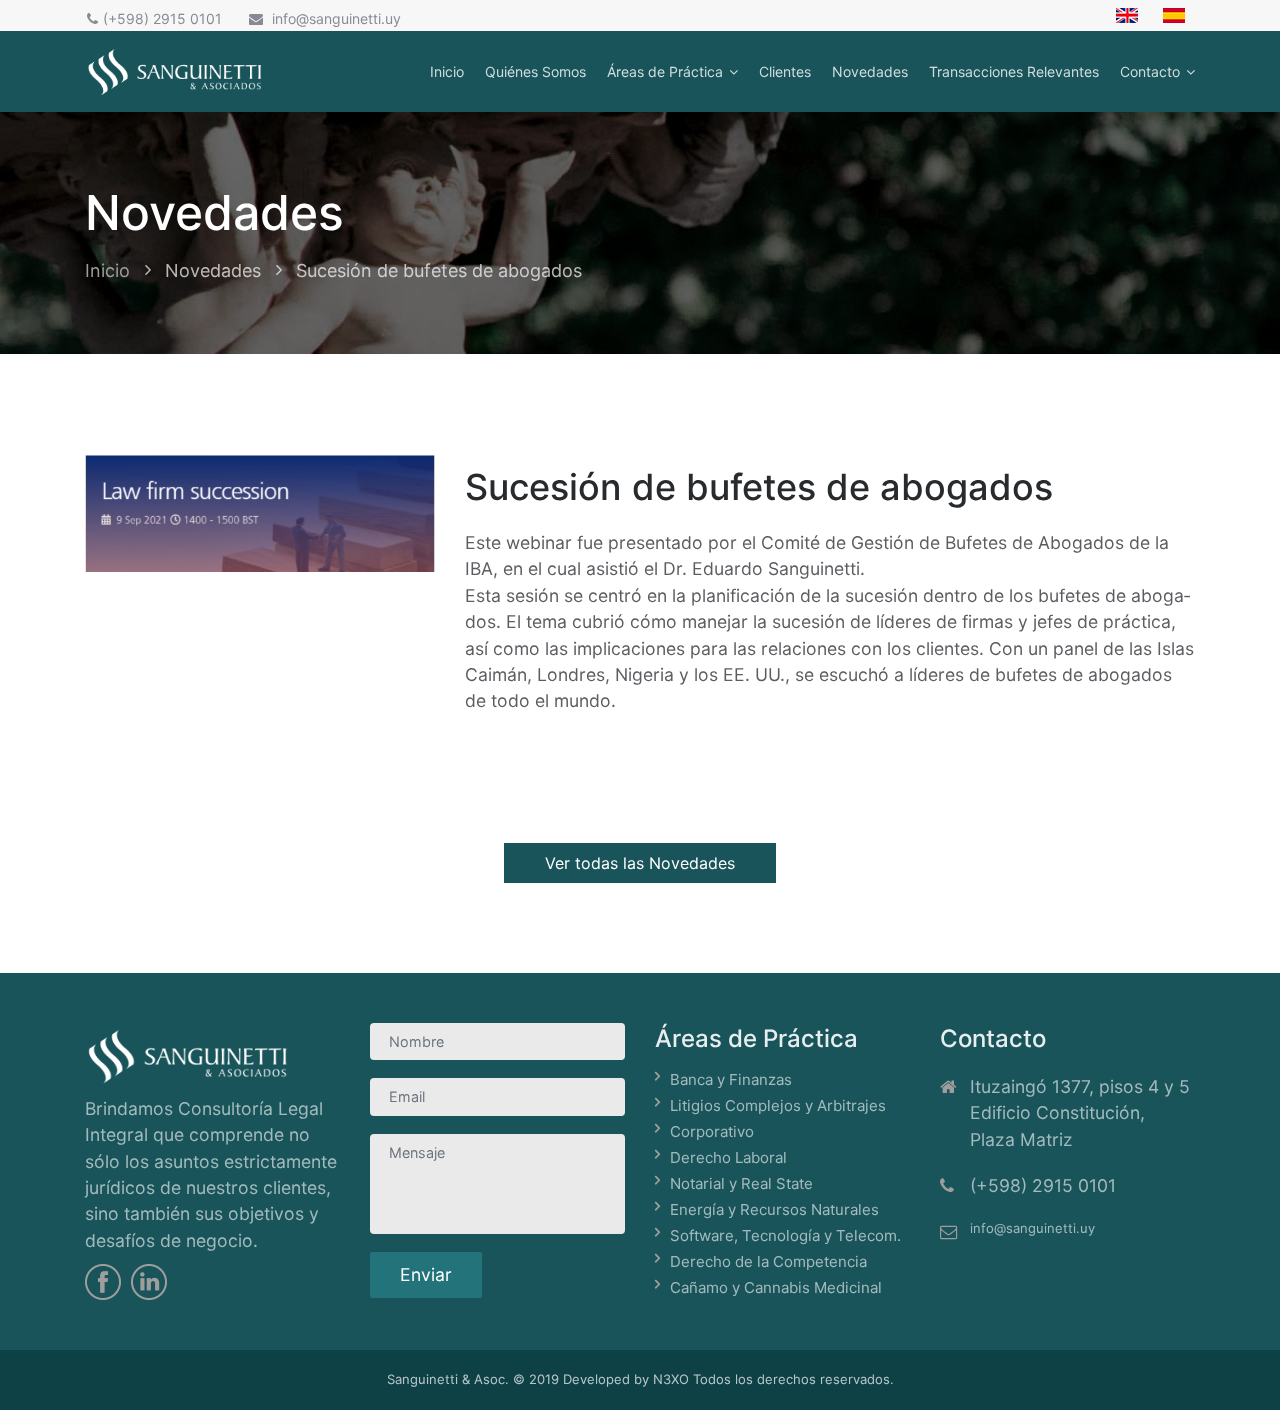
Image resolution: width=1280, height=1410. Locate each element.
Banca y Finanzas (731, 1079)
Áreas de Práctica (665, 71)
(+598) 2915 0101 (162, 18)
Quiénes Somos (535, 71)
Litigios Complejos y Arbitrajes (778, 1105)
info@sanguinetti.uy (334, 18)
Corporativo (712, 1131)
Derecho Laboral (728, 1157)
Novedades (870, 71)
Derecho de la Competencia (768, 1261)
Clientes (785, 71)
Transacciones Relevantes (1014, 71)
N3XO (671, 1379)
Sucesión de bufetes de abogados (439, 270)
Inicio (447, 71)
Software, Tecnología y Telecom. (785, 1235)
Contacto (1150, 71)
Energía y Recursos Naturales (774, 1209)
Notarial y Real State (741, 1183)
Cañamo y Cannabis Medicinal (776, 1287)
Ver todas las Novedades (640, 863)
